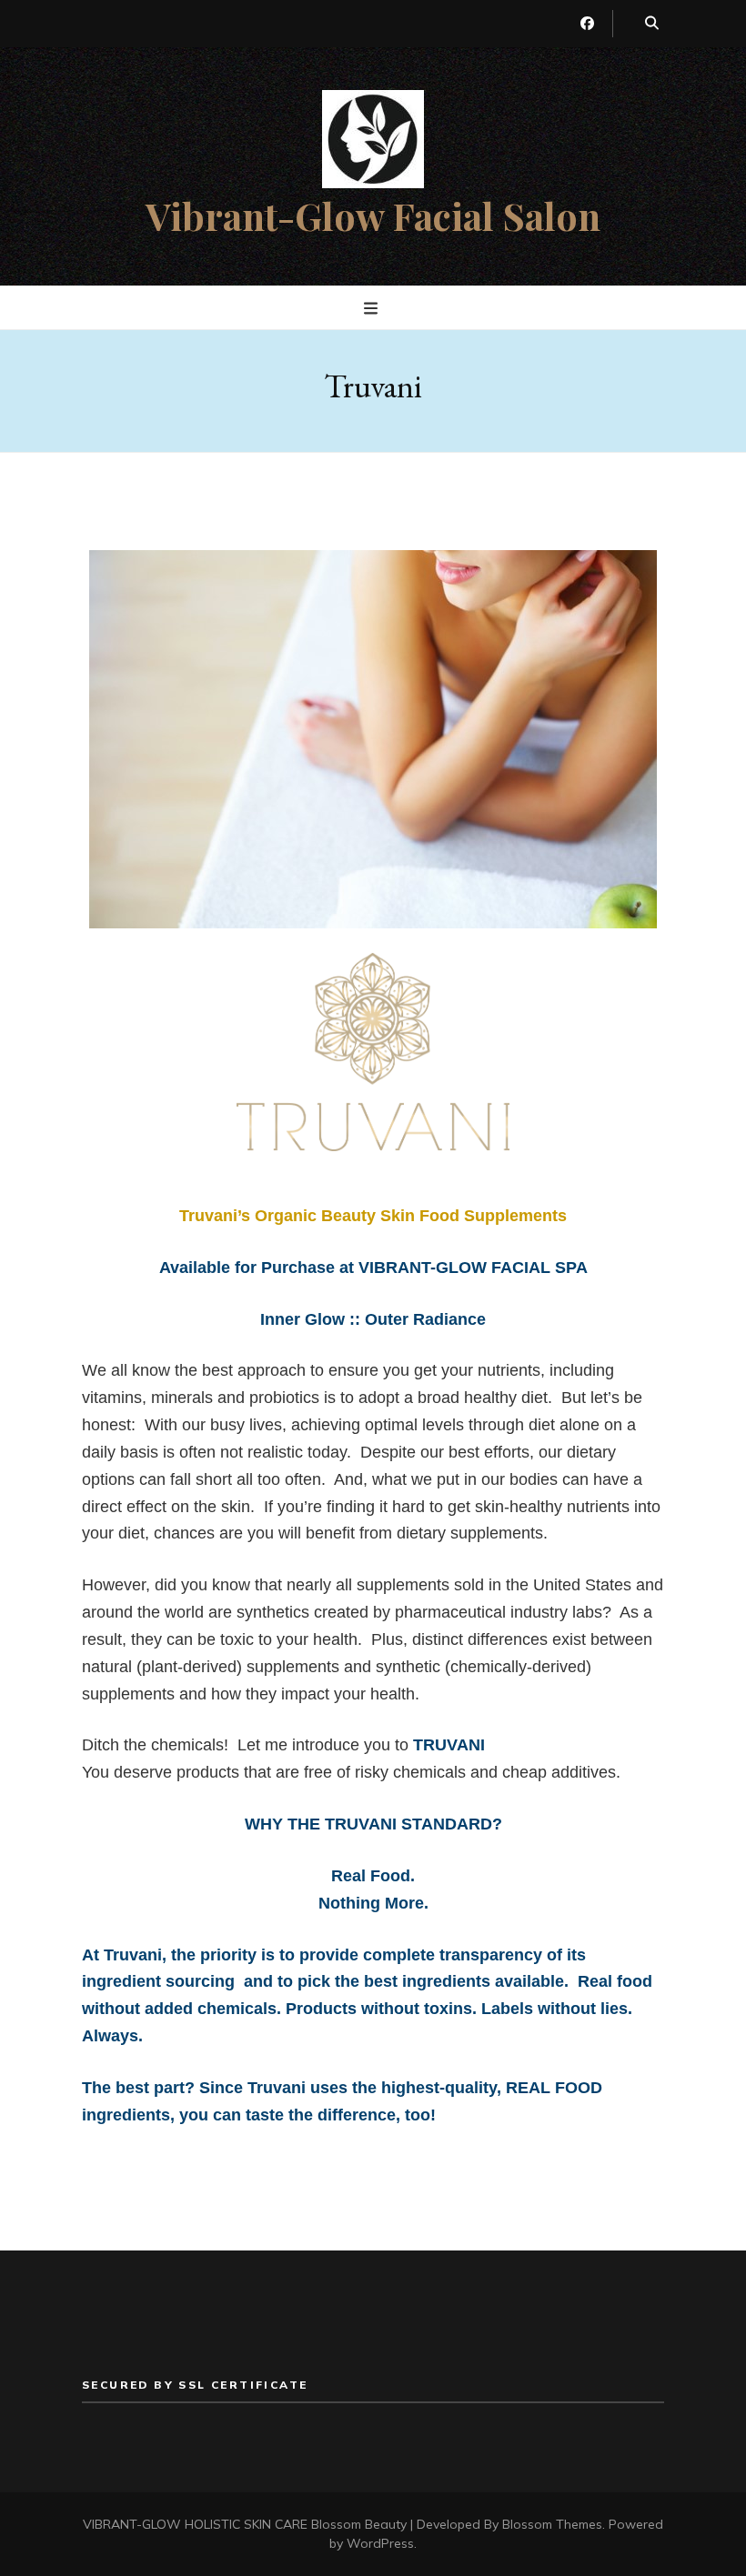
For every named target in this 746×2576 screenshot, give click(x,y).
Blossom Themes (552, 2524)
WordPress (380, 2543)
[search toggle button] (652, 24)
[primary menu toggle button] (373, 309)
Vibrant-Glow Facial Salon (373, 216)
